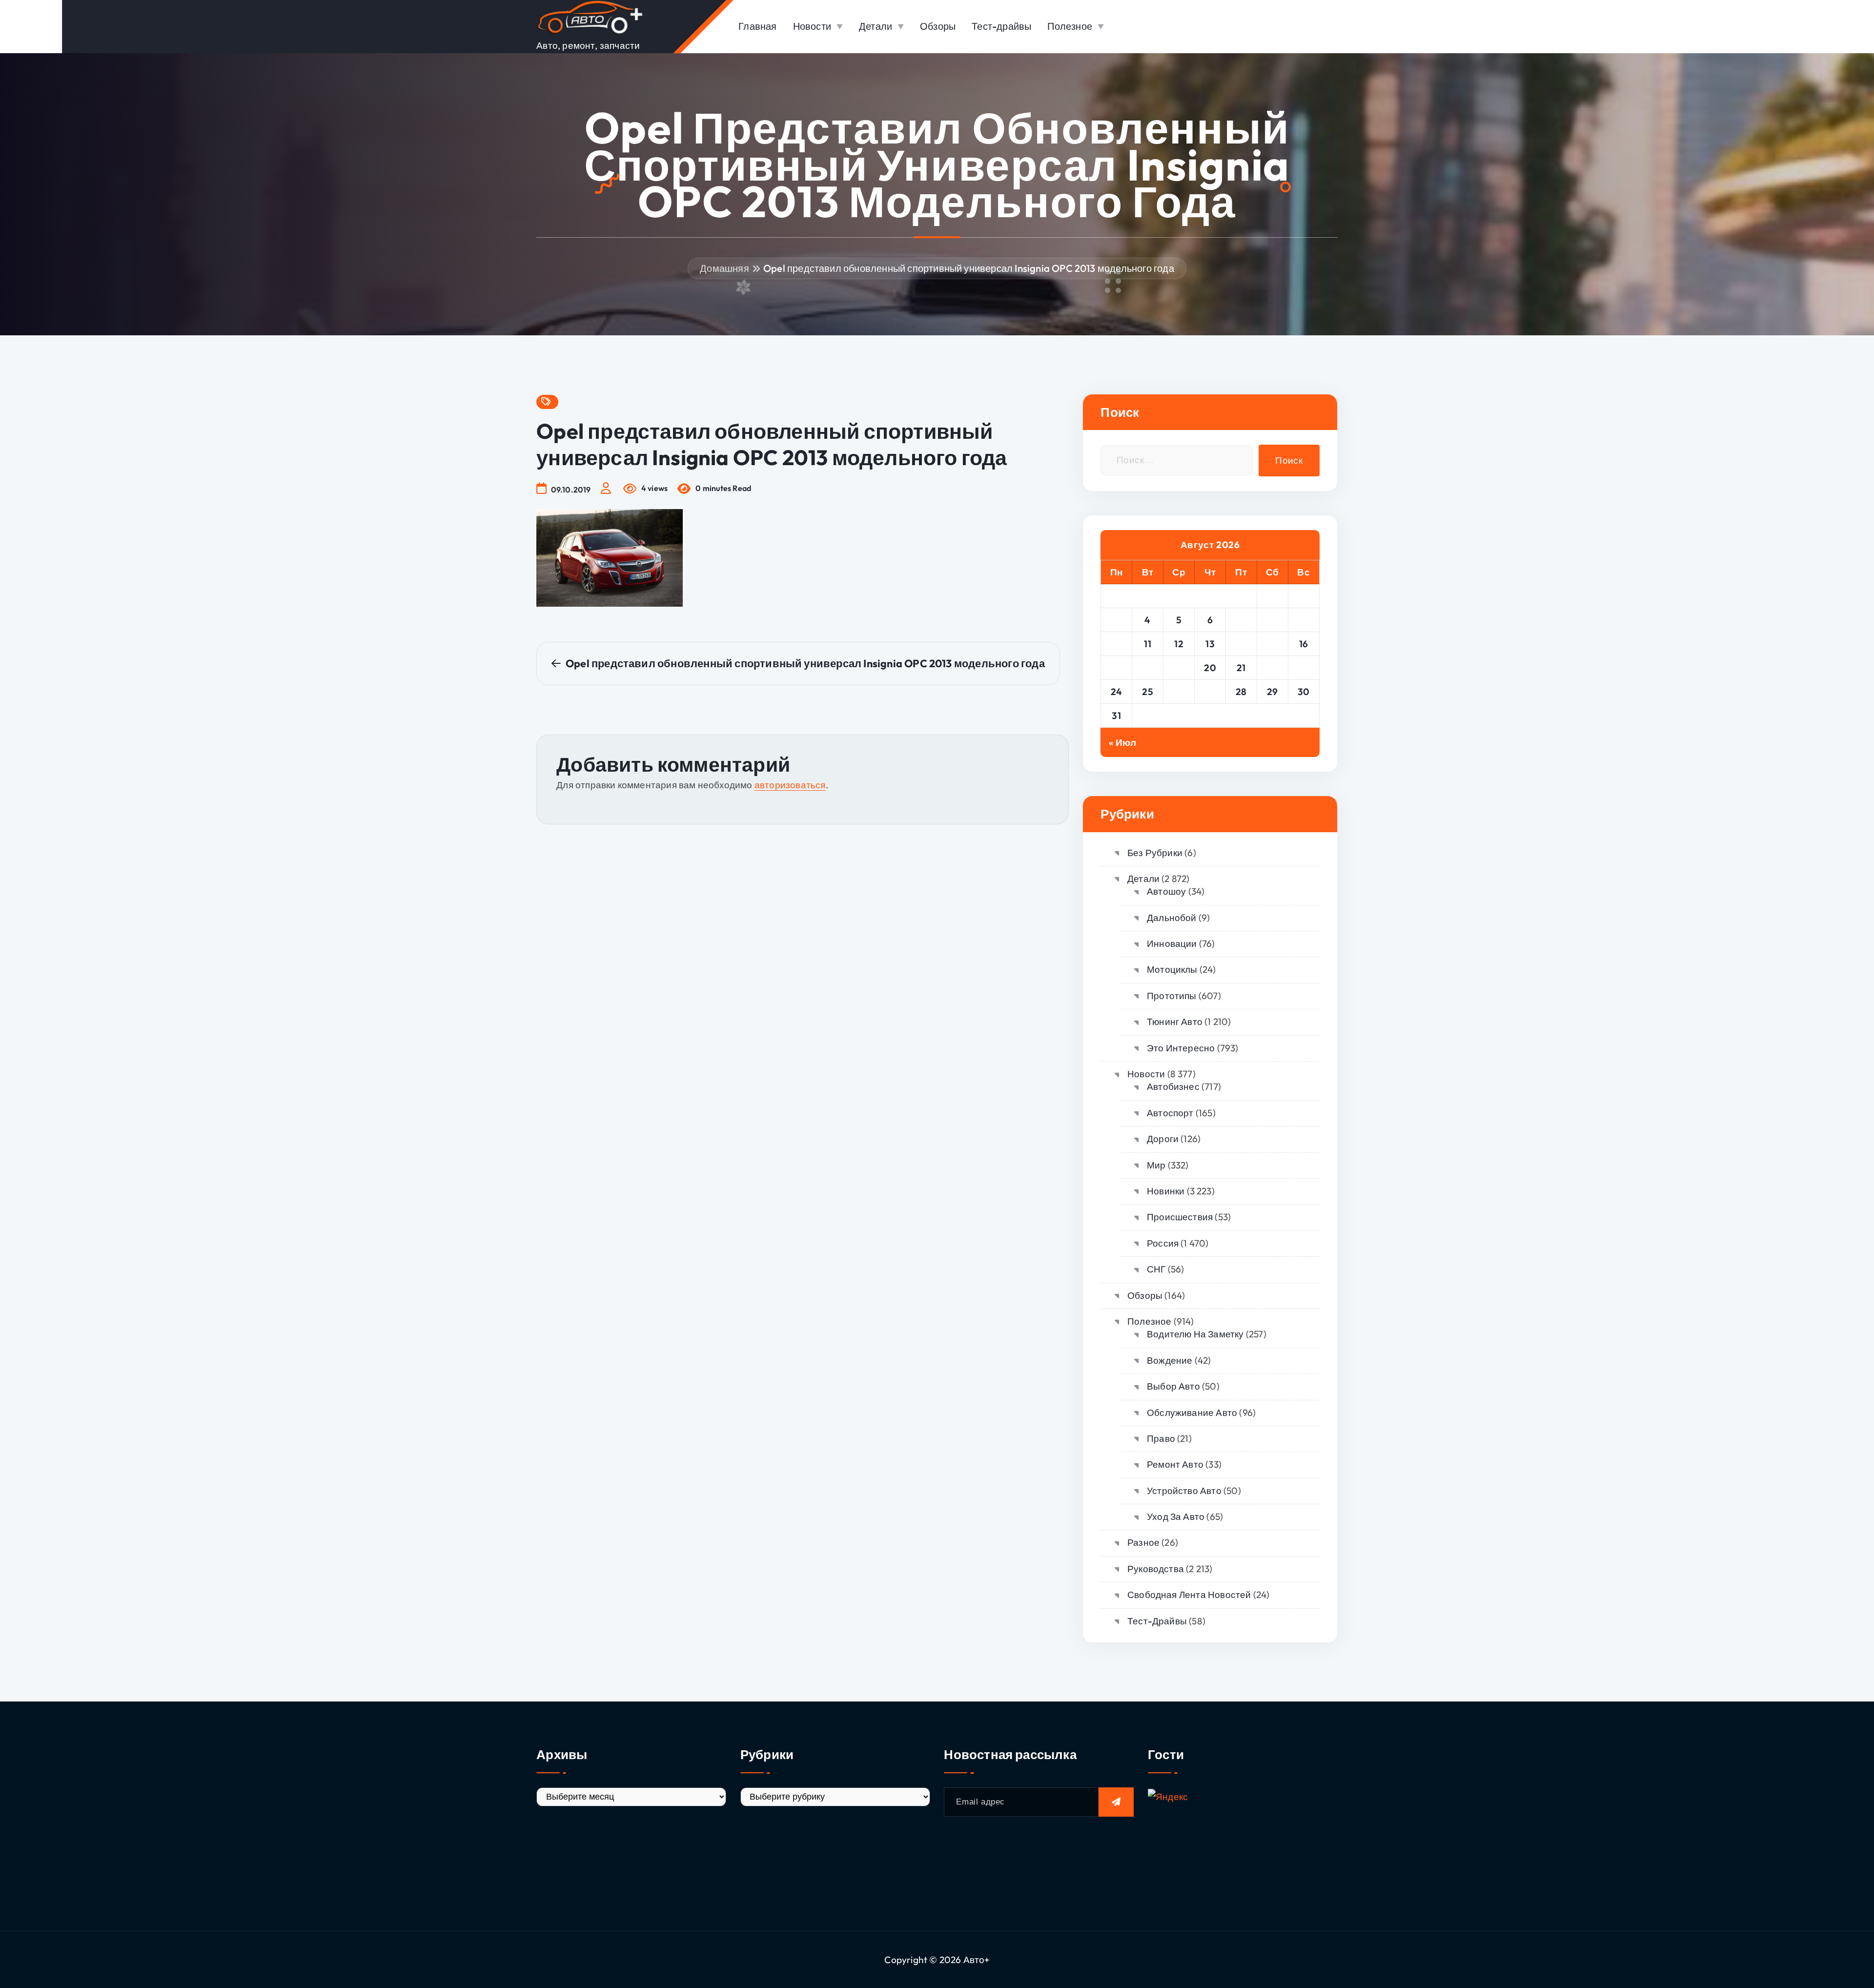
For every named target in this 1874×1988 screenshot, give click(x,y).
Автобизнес (1173, 1086)
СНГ (1156, 1269)
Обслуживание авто (1192, 1413)
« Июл (1122, 742)
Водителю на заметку (1195, 1334)
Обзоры (938, 26)
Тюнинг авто (1175, 1022)
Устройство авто (1184, 1491)
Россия (1163, 1243)
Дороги (1163, 1139)
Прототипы (1171, 996)
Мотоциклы (1172, 969)
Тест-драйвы (1001, 26)
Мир (1156, 1165)
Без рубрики (1155, 853)
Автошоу (1166, 891)
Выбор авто (1173, 1386)
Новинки (1166, 1191)
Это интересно (1181, 1048)
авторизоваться (790, 785)
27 (1210, 692)
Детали (876, 26)
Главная (757, 26)
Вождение (1170, 1360)
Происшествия (1180, 1217)
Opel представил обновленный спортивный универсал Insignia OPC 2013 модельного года (969, 268)
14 (1241, 644)
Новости (812, 26)
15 (1273, 644)
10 (1116, 644)
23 (1304, 668)
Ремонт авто (1175, 1464)
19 (1179, 668)
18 (1148, 668)
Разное (1143, 1542)
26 (1179, 692)
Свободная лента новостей (1189, 1595)
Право (1161, 1438)
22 (1273, 668)
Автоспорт (1170, 1113)
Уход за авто (1176, 1517)
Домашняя (724, 268)
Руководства (1156, 1569)
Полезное (1070, 26)
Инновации (1172, 943)
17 (1117, 668)
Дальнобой (1171, 918)
